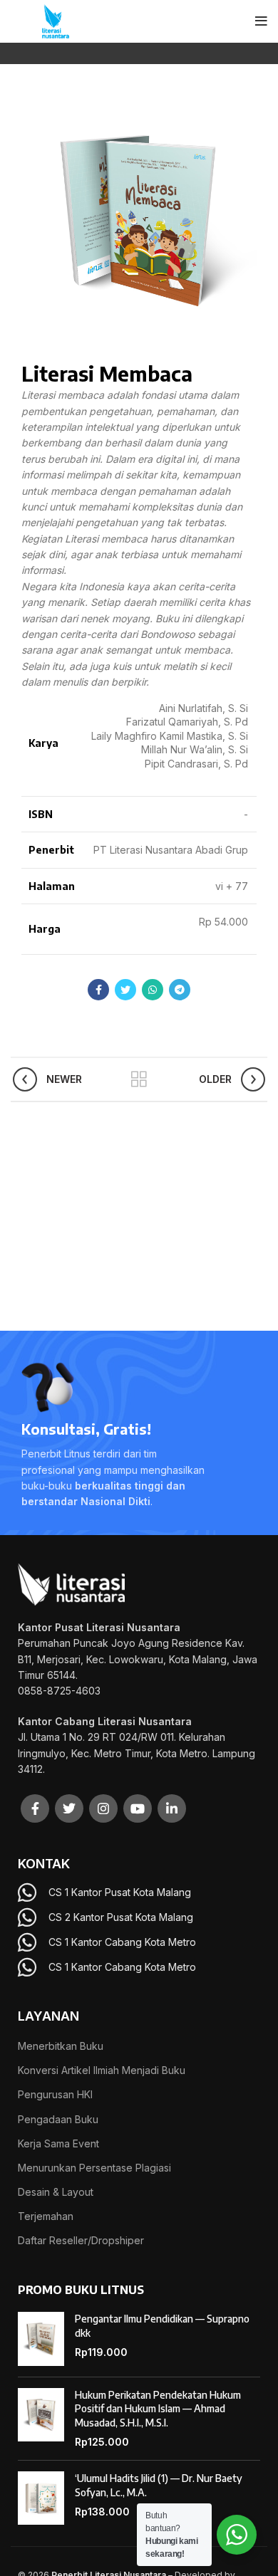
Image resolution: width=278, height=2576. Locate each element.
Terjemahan (46, 2216)
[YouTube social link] (138, 1808)
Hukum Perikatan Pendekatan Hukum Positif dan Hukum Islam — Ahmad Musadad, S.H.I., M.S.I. (158, 2409)
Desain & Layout (56, 2192)
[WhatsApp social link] (153, 990)
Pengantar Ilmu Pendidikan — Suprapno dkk (162, 2326)
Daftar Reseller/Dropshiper (81, 2240)
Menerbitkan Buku (61, 2046)
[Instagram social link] (103, 1808)
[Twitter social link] (125, 990)
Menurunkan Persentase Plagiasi (94, 2168)
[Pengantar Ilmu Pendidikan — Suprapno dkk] (41, 2339)
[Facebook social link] (98, 990)
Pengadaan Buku (58, 2119)
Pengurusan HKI (55, 2094)
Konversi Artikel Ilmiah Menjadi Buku (102, 2070)
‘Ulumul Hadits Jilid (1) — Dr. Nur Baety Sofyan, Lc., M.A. (159, 2485)
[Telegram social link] (180, 990)
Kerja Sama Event (58, 2143)
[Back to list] (139, 1079)
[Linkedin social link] (172, 1808)
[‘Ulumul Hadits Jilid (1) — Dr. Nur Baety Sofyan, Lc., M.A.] (41, 2498)
